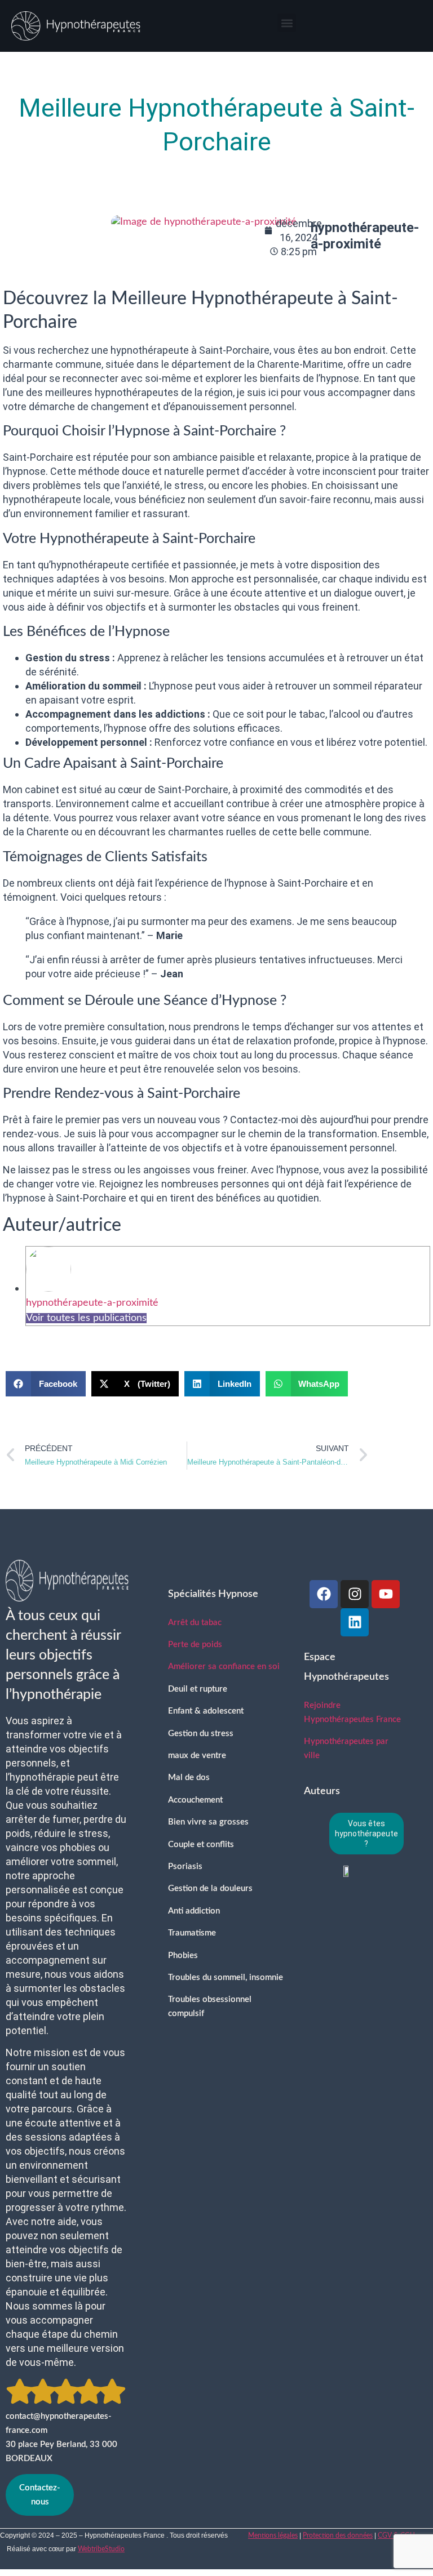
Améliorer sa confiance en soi (224, 1667)
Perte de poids (195, 1645)
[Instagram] (355, 1594)
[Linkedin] (355, 1622)
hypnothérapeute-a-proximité (92, 1303)
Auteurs (322, 1791)
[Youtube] (386, 1594)
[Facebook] (324, 1594)
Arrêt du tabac (195, 1623)
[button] (287, 23)
